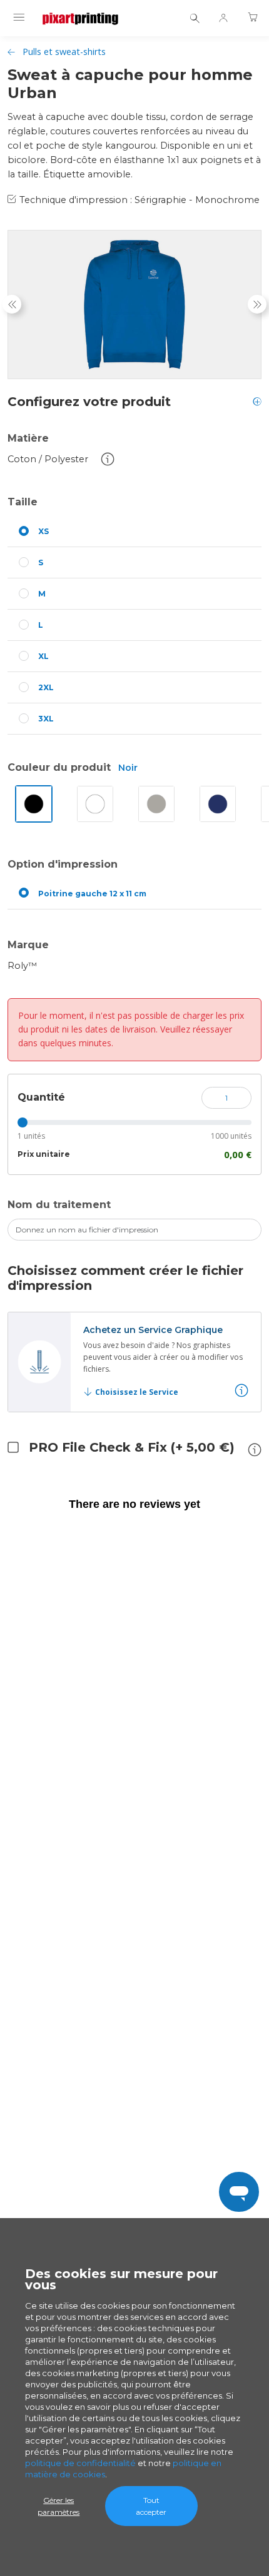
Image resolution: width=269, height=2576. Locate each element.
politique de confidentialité (80, 2463)
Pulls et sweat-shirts (64, 52)
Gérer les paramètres (58, 2506)
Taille (23, 502)
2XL (46, 687)
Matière (28, 438)
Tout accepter (151, 2506)
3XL (46, 719)
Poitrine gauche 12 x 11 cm (92, 894)
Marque (28, 945)
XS (43, 531)
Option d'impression (63, 864)
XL (43, 656)
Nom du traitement (59, 1205)
